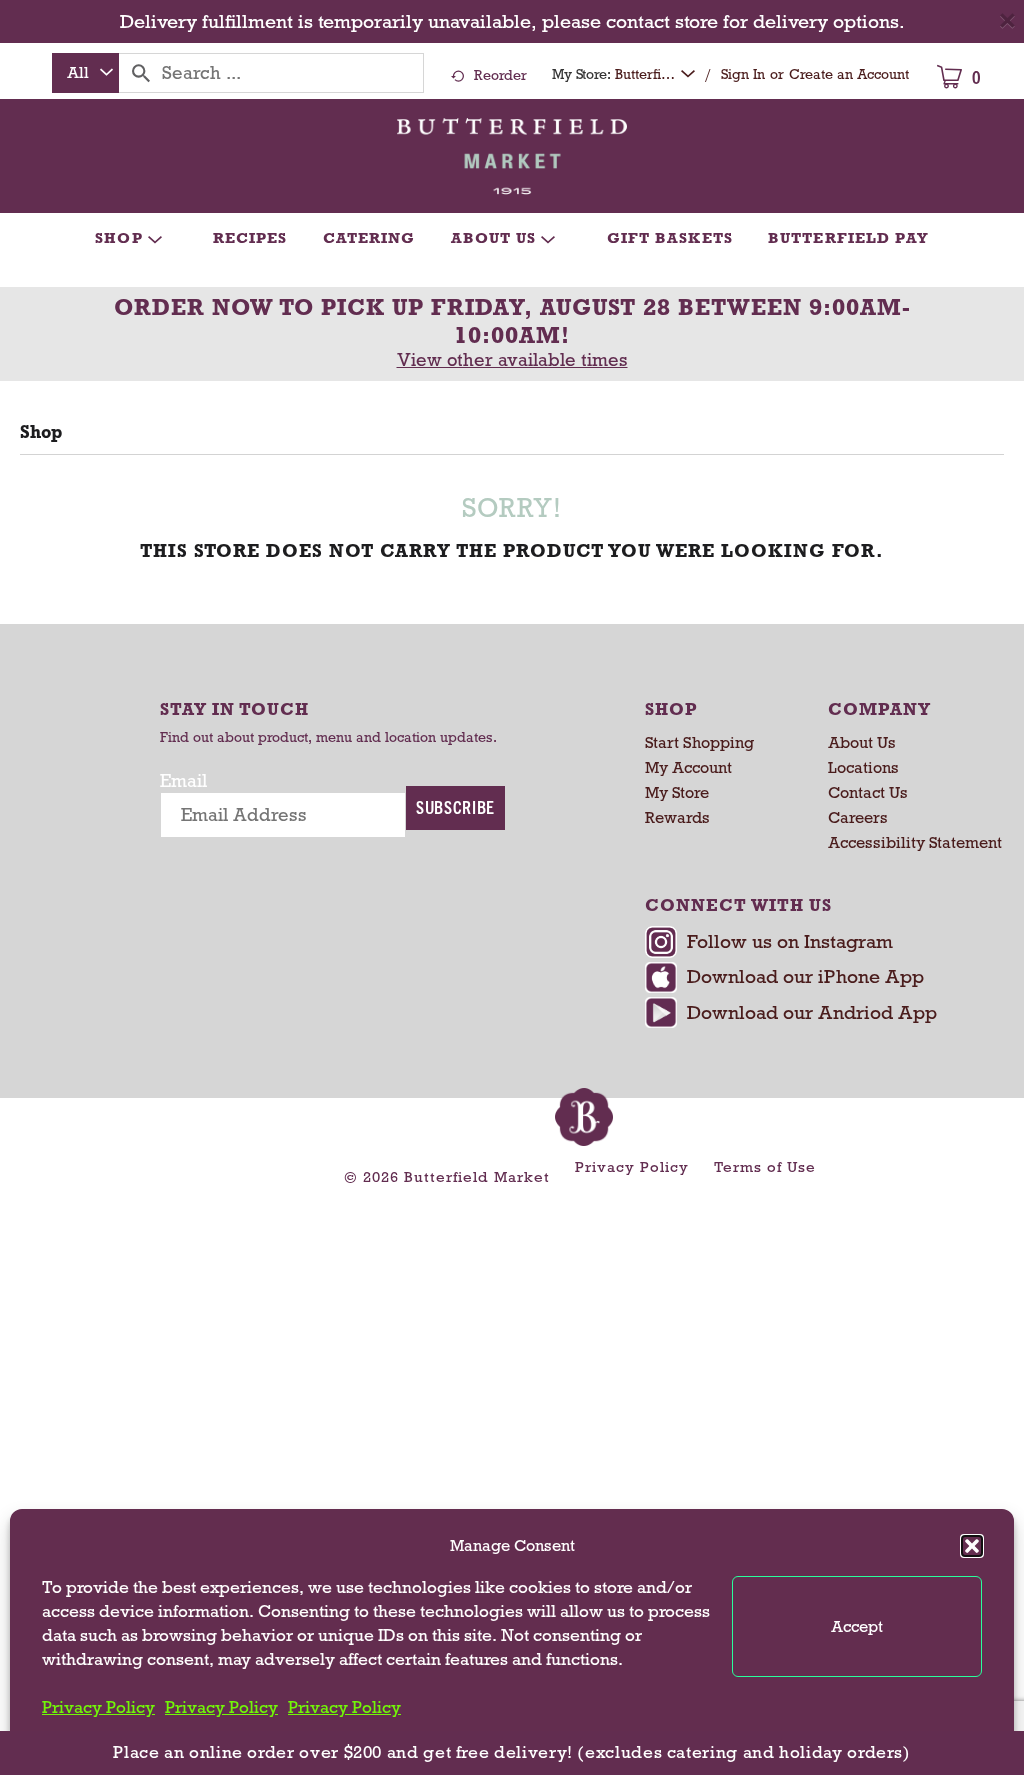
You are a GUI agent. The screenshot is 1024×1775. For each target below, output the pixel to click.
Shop (41, 432)
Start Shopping (699, 742)
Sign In (743, 74)
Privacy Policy (98, 1707)
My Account (688, 767)
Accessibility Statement (915, 842)
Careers (858, 817)
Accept (857, 1626)
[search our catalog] (141, 73)
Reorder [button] (500, 75)
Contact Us (868, 792)
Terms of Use (765, 1167)
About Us (862, 742)
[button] (972, 1546)
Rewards (677, 817)
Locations (863, 767)
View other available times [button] (512, 360)
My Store (677, 792)
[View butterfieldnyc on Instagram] (817, 944)
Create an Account (849, 74)
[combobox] (85, 73)
